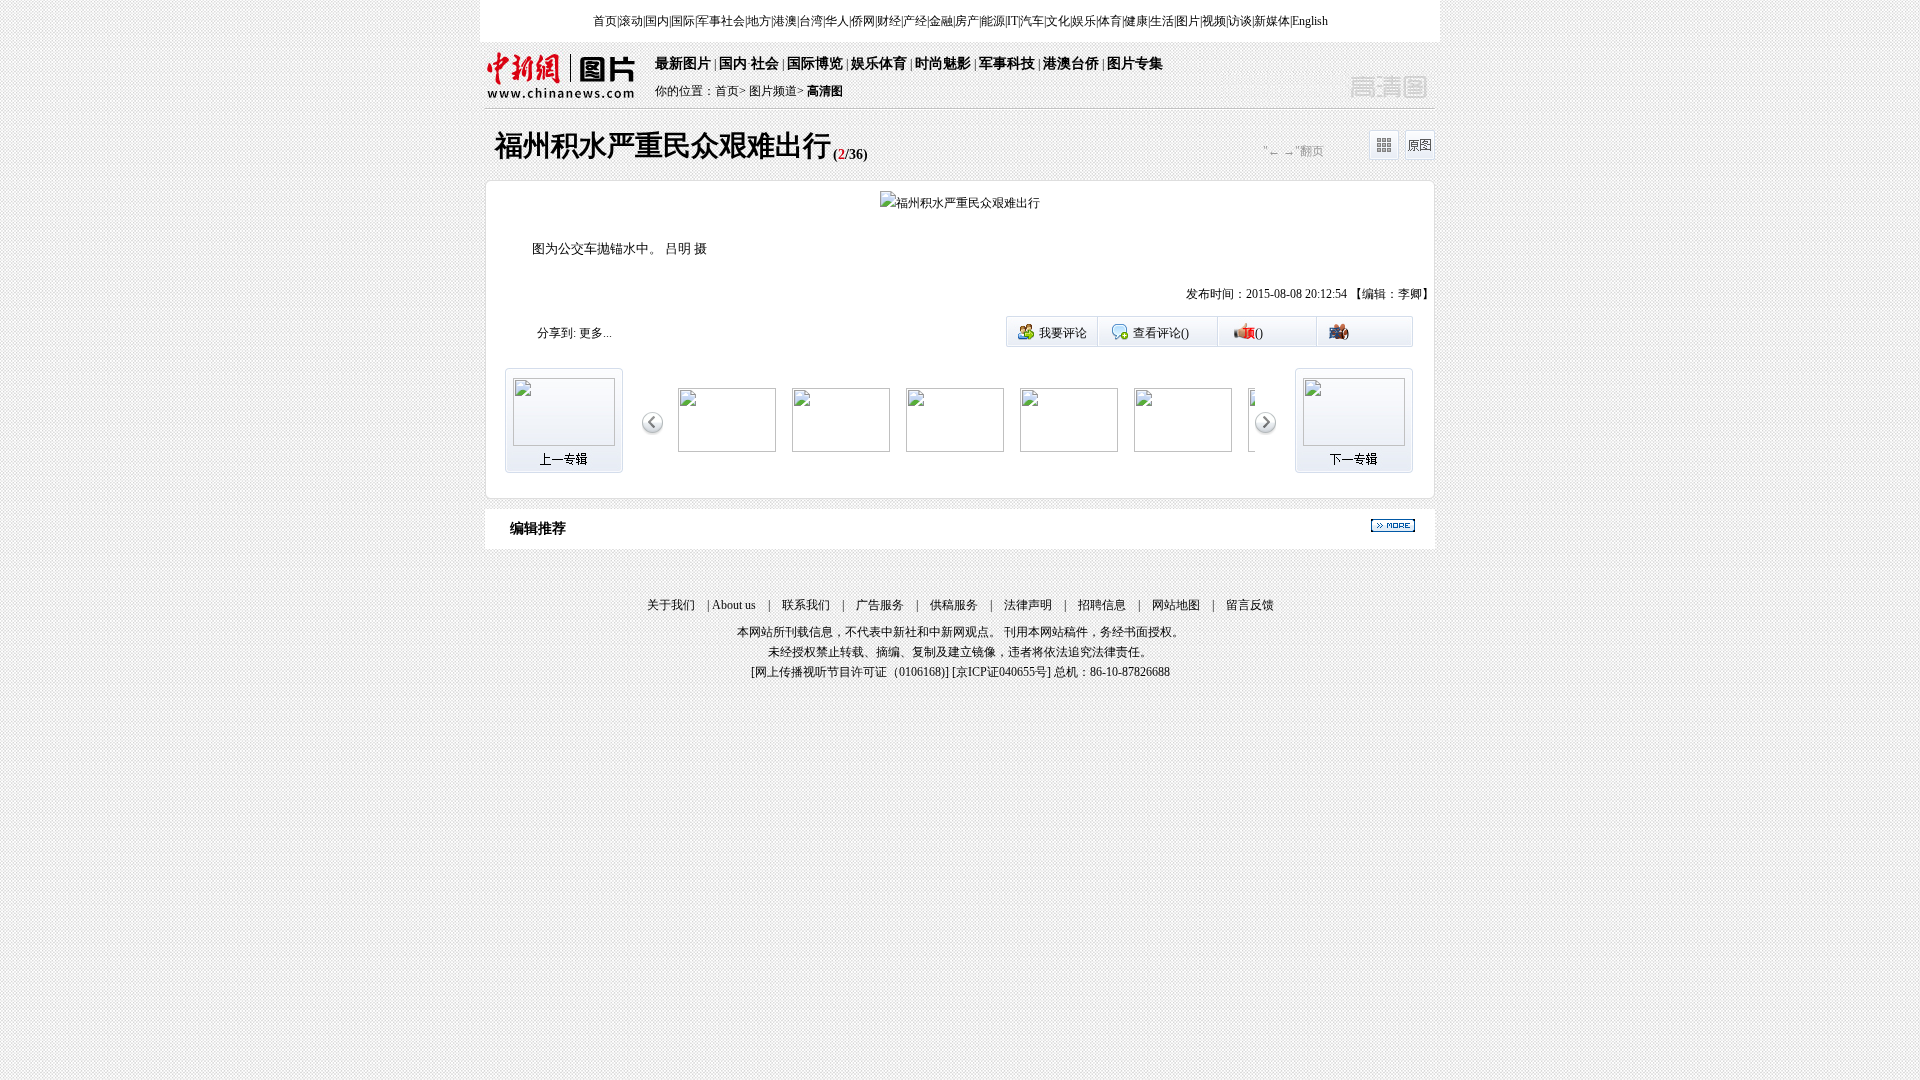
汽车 (1032, 21)
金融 (941, 21)
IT (1012, 21)
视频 (1214, 21)
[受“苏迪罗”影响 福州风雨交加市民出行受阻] (727, 448)
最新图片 (683, 63)
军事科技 (1007, 63)
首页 (605, 21)
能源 (993, 21)
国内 (657, 21)
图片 (1188, 21)
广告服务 (880, 605)
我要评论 (1063, 333)
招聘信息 (1102, 605)
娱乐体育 (879, 63)
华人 (837, 21)
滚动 (631, 21)
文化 (1058, 21)
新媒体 (1272, 21)
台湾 (811, 21)
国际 (683, 21)
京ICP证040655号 (1001, 672)
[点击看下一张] (1197, 253)
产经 (915, 21)
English (1310, 21)
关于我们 (671, 605)
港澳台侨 (1071, 63)
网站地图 (1176, 605)
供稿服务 (954, 605)
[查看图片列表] (1384, 156)
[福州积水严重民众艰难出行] (841, 448)
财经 (889, 21)
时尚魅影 (943, 63)
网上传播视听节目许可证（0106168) (850, 672)
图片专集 (1135, 63)
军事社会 (721, 21)
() (1253, 333)
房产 (967, 21)
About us (734, 605)
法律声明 (1028, 605)
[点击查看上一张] (723, 253)
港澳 (785, 21)
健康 (1136, 21)
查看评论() (1161, 333)
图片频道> (776, 91)
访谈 (1240, 21)
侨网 (863, 21)
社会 (765, 63)
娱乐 (1084, 21)
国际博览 (815, 63)
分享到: (556, 333)
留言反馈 (1250, 605)
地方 (759, 21)
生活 (1162, 21)
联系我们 (806, 605)
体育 (1110, 21)
